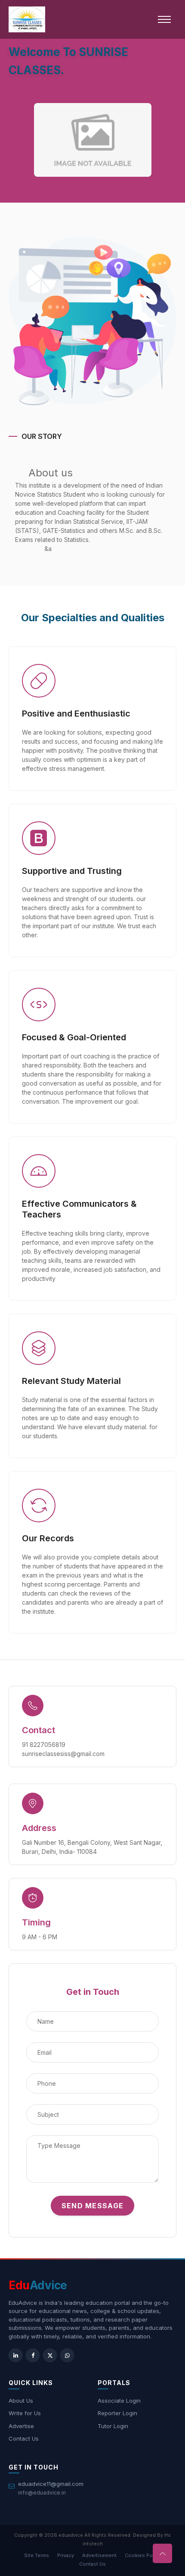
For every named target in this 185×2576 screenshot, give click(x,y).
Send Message (92, 2206)
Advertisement (99, 2555)
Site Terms (37, 2555)
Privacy (66, 2555)
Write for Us (25, 2413)
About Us (21, 2401)
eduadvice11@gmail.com (51, 2484)
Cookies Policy (143, 2555)
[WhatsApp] (67, 2355)
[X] (50, 2355)
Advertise (21, 2426)
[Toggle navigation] (164, 19)
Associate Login (119, 2401)
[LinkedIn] (15, 2355)
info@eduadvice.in (42, 2493)
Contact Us (24, 2438)
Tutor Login (113, 2426)
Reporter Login (117, 2413)
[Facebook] (33, 2355)
